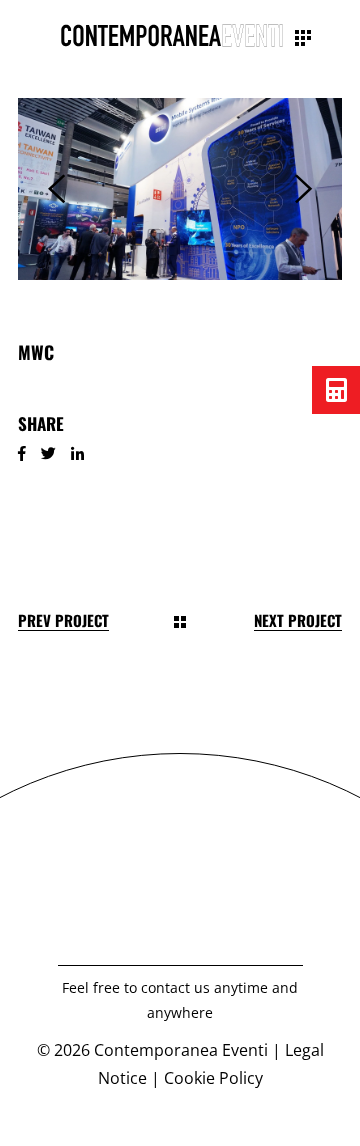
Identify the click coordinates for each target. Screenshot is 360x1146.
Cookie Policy (213, 1078)
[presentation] (56, 189)
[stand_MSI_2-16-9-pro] (180, 189)
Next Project (298, 620)
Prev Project (63, 620)
